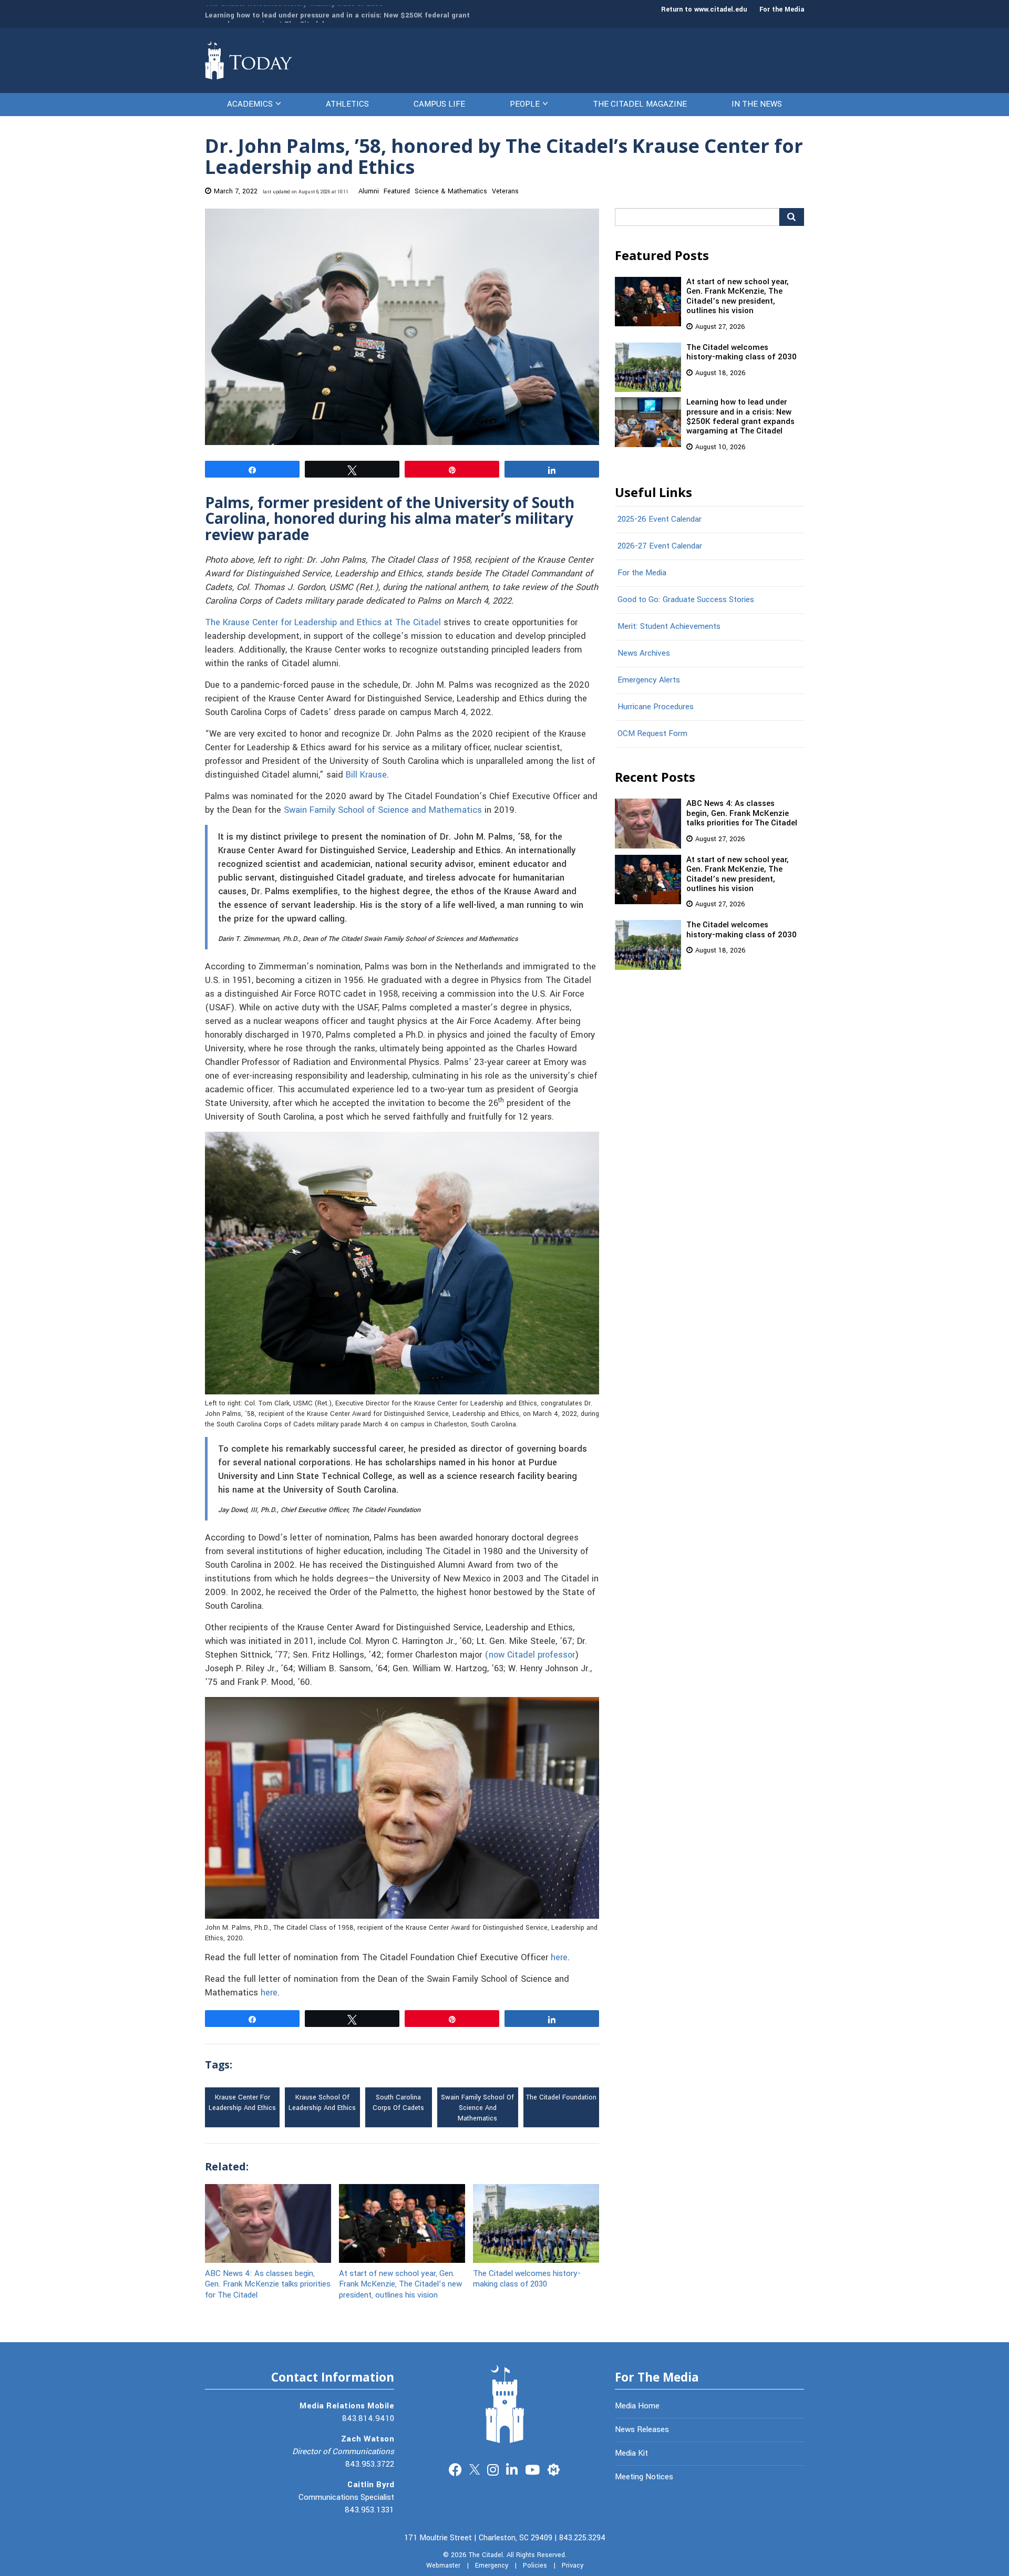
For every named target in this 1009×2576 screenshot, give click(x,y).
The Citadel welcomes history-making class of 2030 (527, 2278)
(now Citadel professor (530, 1655)
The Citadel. (487, 2555)
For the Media (782, 9)
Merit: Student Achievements (669, 626)
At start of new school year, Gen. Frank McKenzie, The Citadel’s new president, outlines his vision (400, 2284)
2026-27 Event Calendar (660, 546)
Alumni (369, 191)
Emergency (492, 2565)
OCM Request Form (652, 733)
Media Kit (631, 2453)
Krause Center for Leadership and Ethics (242, 2103)
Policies (535, 2565)
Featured (397, 191)
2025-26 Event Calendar (660, 519)
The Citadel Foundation (561, 2097)
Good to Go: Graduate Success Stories (686, 599)
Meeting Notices (644, 2477)
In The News (757, 104)
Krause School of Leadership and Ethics (322, 2103)
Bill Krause (366, 775)
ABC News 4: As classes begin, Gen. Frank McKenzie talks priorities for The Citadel (268, 2284)
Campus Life (439, 104)
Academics (250, 104)
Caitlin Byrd (371, 2485)
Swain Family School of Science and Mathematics (383, 810)
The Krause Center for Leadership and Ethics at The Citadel (323, 623)
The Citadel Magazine (640, 104)
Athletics (347, 104)
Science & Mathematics (451, 191)
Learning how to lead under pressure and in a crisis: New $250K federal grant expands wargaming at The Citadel (337, 14)
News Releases (642, 2429)
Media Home (637, 2406)
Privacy (573, 2565)
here (559, 1958)
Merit (554, 2469)
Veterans (505, 191)
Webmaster (443, 2565)
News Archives (644, 653)
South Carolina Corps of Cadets (398, 2103)
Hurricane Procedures (656, 707)
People (525, 104)
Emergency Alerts (649, 680)
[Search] (792, 217)
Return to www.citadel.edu (704, 9)
